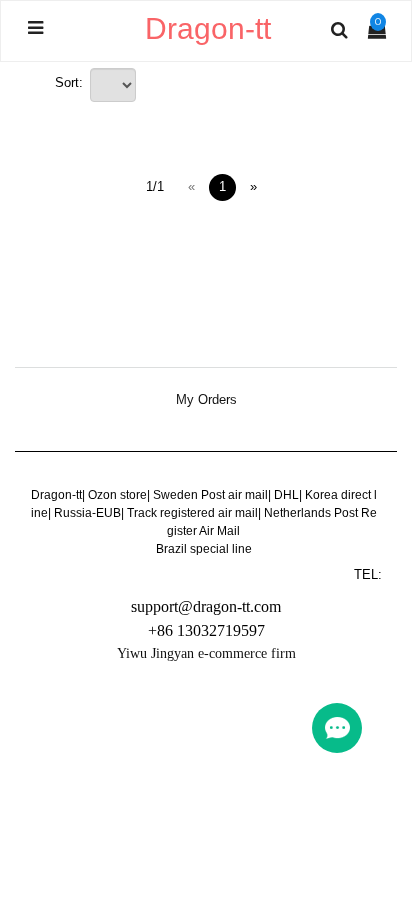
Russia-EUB (87, 513)
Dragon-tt (56, 495)
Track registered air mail (192, 513)
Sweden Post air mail (210, 495)
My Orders (206, 400)
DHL (286, 495)
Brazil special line (204, 549)
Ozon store (117, 495)
